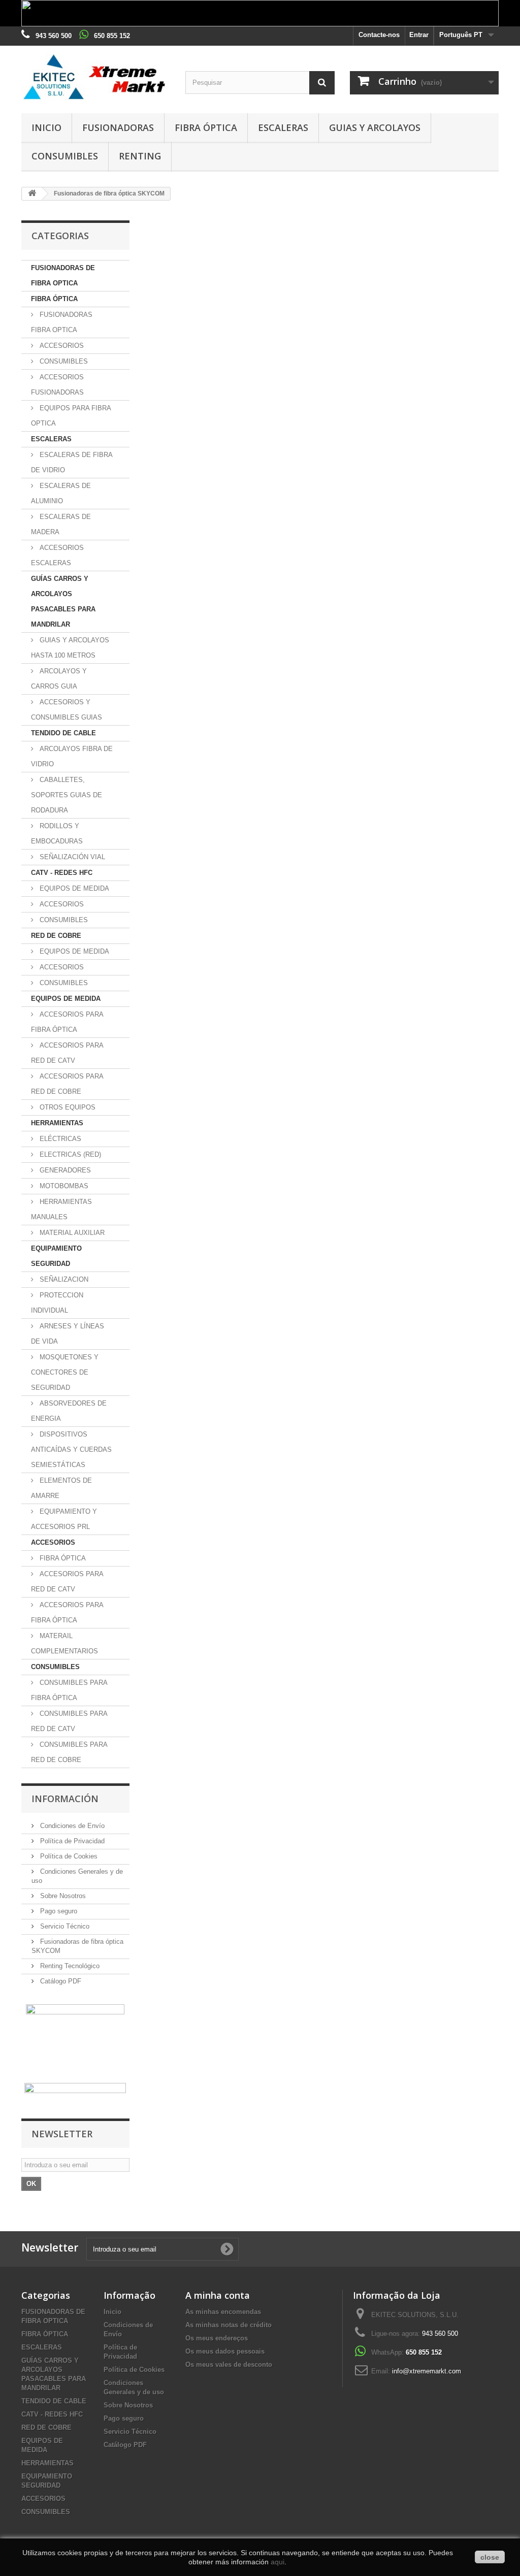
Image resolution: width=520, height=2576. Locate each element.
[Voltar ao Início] (32, 194)
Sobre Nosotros (62, 1896)
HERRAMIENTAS (57, 1123)
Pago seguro (58, 1911)
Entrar (419, 35)
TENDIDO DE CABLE (63, 733)
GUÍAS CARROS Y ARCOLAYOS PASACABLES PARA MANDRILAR (63, 601)
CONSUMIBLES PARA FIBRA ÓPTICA (69, 1690)
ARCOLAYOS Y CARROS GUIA (59, 679)
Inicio (46, 127)
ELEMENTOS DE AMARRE (61, 1488)
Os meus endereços (217, 2338)
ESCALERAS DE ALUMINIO (61, 493)
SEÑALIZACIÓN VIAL (71, 857)
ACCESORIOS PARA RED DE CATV (67, 1053)
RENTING (140, 156)
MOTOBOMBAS (63, 1186)
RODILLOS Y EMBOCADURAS (57, 834)
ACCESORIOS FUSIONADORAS (57, 385)
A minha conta (218, 2295)
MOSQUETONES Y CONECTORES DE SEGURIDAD (65, 1372)
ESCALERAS (283, 127)
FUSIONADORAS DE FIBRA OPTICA (63, 275)
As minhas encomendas (223, 2312)
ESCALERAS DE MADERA (61, 524)
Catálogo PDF (60, 1981)
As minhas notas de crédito (229, 2325)
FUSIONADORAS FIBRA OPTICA (62, 322)
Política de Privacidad (71, 1841)
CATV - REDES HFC (62, 873)
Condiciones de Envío (71, 1826)
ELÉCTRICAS (59, 1139)
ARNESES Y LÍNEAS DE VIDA (68, 1334)
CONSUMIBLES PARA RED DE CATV (69, 1721)
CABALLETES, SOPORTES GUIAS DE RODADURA (67, 795)
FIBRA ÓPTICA (206, 127)
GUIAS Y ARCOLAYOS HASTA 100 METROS (70, 648)
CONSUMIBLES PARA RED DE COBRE (69, 1752)
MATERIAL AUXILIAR (71, 1233)
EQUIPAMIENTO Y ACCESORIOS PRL (64, 1519)
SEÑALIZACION (63, 1279)
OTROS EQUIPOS (67, 1107)
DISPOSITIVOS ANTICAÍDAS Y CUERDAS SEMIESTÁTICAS (71, 1449)
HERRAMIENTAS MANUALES (61, 1209)
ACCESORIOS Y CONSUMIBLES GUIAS (67, 710)
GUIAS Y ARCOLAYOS (375, 127)
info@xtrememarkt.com (427, 2371)
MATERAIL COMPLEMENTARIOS (64, 1643)
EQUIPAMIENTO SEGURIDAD (56, 1256)
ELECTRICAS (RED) (69, 1154)
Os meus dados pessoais (225, 2351)
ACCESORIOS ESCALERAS (57, 555)
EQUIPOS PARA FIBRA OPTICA (71, 416)
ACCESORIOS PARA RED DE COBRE (67, 1084)
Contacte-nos (379, 35)
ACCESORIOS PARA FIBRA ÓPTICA (67, 1022)
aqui (278, 2562)
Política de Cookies (68, 1856)
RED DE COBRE (56, 936)
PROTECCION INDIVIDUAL (57, 1303)
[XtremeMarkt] (96, 77)
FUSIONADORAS (118, 127)
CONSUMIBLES (65, 156)
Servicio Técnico (64, 1926)
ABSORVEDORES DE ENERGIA (69, 1411)
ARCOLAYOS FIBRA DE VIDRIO (72, 756)
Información (65, 1799)
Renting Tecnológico (69, 1966)
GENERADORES (64, 1170)
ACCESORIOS (61, 346)
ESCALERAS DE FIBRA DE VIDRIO (72, 462)
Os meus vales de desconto (229, 2365)
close (490, 2557)
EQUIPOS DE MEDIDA (73, 888)
